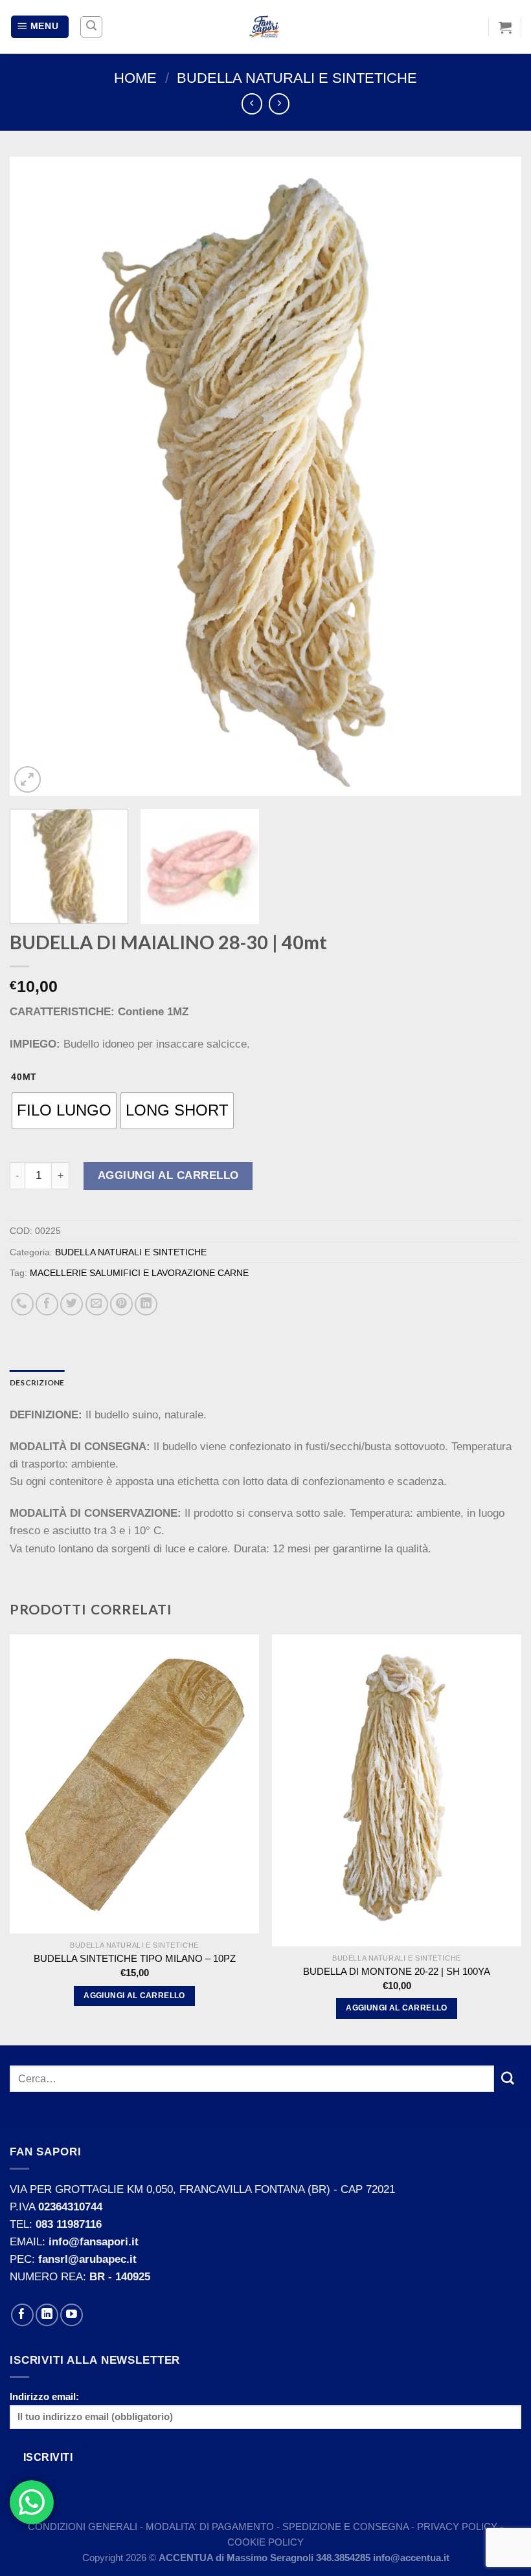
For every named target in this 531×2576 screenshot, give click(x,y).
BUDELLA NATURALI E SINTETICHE (297, 78)
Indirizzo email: (44, 2396)
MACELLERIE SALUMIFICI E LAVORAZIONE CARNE (139, 1273)
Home (135, 78)
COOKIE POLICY (265, 2542)
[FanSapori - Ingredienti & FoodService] (265, 27)
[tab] (37, 1382)
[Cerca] (92, 27)
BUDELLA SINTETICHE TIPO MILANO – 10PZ (135, 1958)
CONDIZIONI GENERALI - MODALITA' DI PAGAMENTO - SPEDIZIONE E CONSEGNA (220, 2526)
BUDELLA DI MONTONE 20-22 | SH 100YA (397, 1971)
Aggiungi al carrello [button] (134, 1996)
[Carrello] (505, 27)
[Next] (495, 477)
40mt (24, 1077)
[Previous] (36, 477)
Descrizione (37, 1382)
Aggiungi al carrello (168, 1175)
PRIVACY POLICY (457, 2526)
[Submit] (508, 2079)
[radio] (64, 1111)
